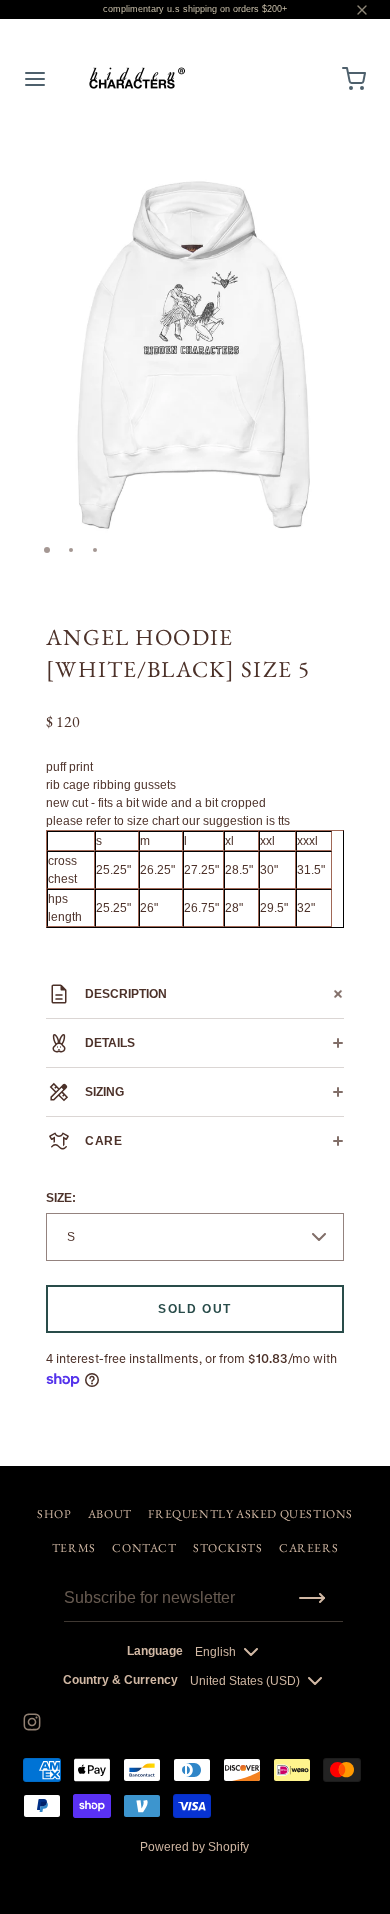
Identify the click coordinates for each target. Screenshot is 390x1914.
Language (155, 1651)
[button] (344, 167)
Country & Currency (120, 1680)
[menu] (35, 79)
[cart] (355, 79)
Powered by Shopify (194, 1847)
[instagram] (32, 1722)
